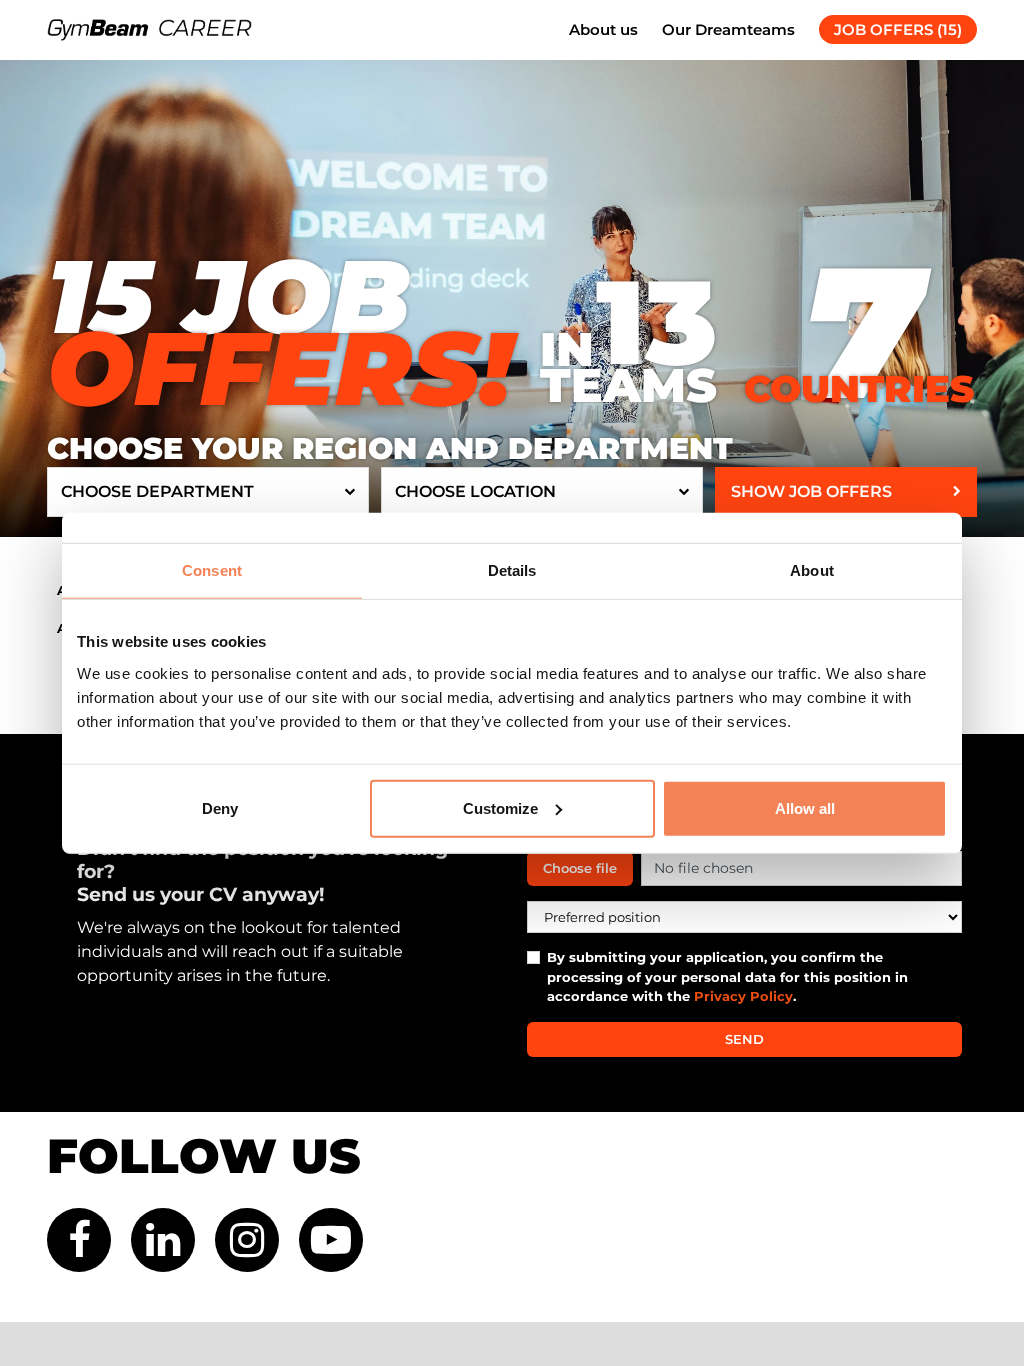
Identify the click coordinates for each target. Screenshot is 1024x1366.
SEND (744, 1039)
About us (603, 29)
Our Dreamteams (728, 29)
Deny (220, 807)
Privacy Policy (743, 996)
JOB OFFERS (898, 29)
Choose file (580, 868)
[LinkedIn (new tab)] (163, 1240)
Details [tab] (512, 570)
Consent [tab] (212, 570)
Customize (500, 807)
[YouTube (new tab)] (331, 1240)
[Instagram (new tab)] (247, 1240)
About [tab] (812, 570)
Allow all (805, 807)
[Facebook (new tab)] (79, 1240)
